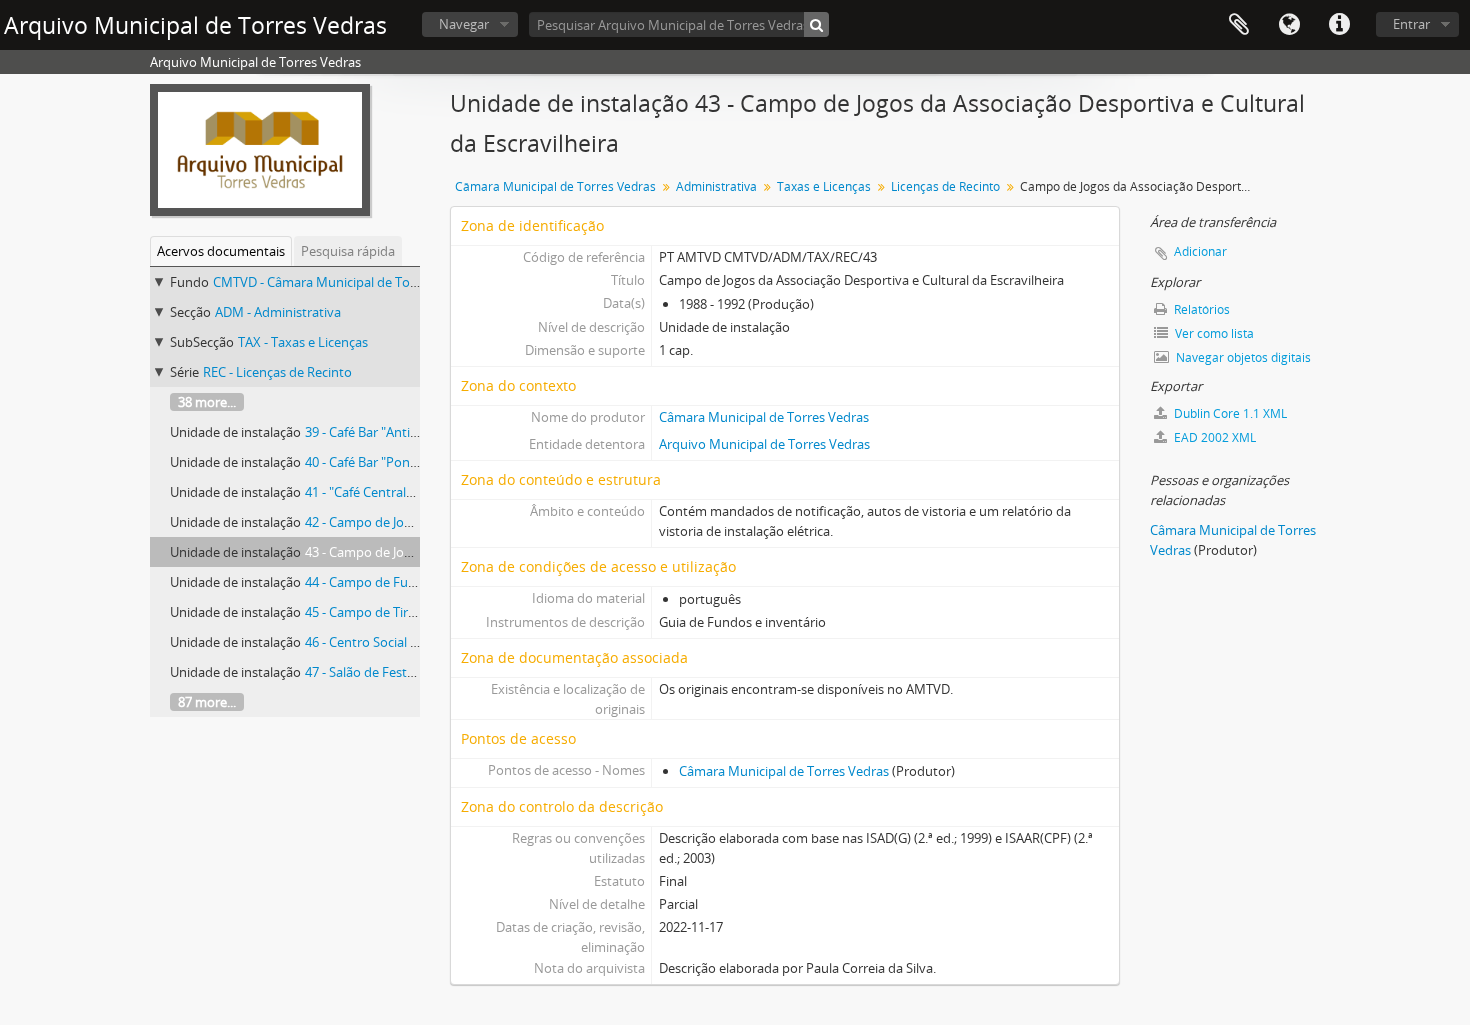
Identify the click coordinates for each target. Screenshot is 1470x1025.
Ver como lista (1213, 333)
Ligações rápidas (1339, 25)
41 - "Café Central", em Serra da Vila (408, 492)
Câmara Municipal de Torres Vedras (555, 186)
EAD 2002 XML (1213, 437)
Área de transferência (1239, 25)
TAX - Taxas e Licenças (303, 342)
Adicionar (1200, 251)
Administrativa (716, 186)
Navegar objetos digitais (1242, 357)
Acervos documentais (221, 251)
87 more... (207, 702)
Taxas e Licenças (824, 186)
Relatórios (1200, 309)
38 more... (207, 402)
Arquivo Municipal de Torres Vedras (764, 444)
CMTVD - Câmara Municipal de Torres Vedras (345, 282)
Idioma (1289, 25)
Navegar (464, 24)
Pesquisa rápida (348, 251)
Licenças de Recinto (945, 186)
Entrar (1411, 24)
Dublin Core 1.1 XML (1229, 413)
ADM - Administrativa (278, 312)
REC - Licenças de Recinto (277, 372)
